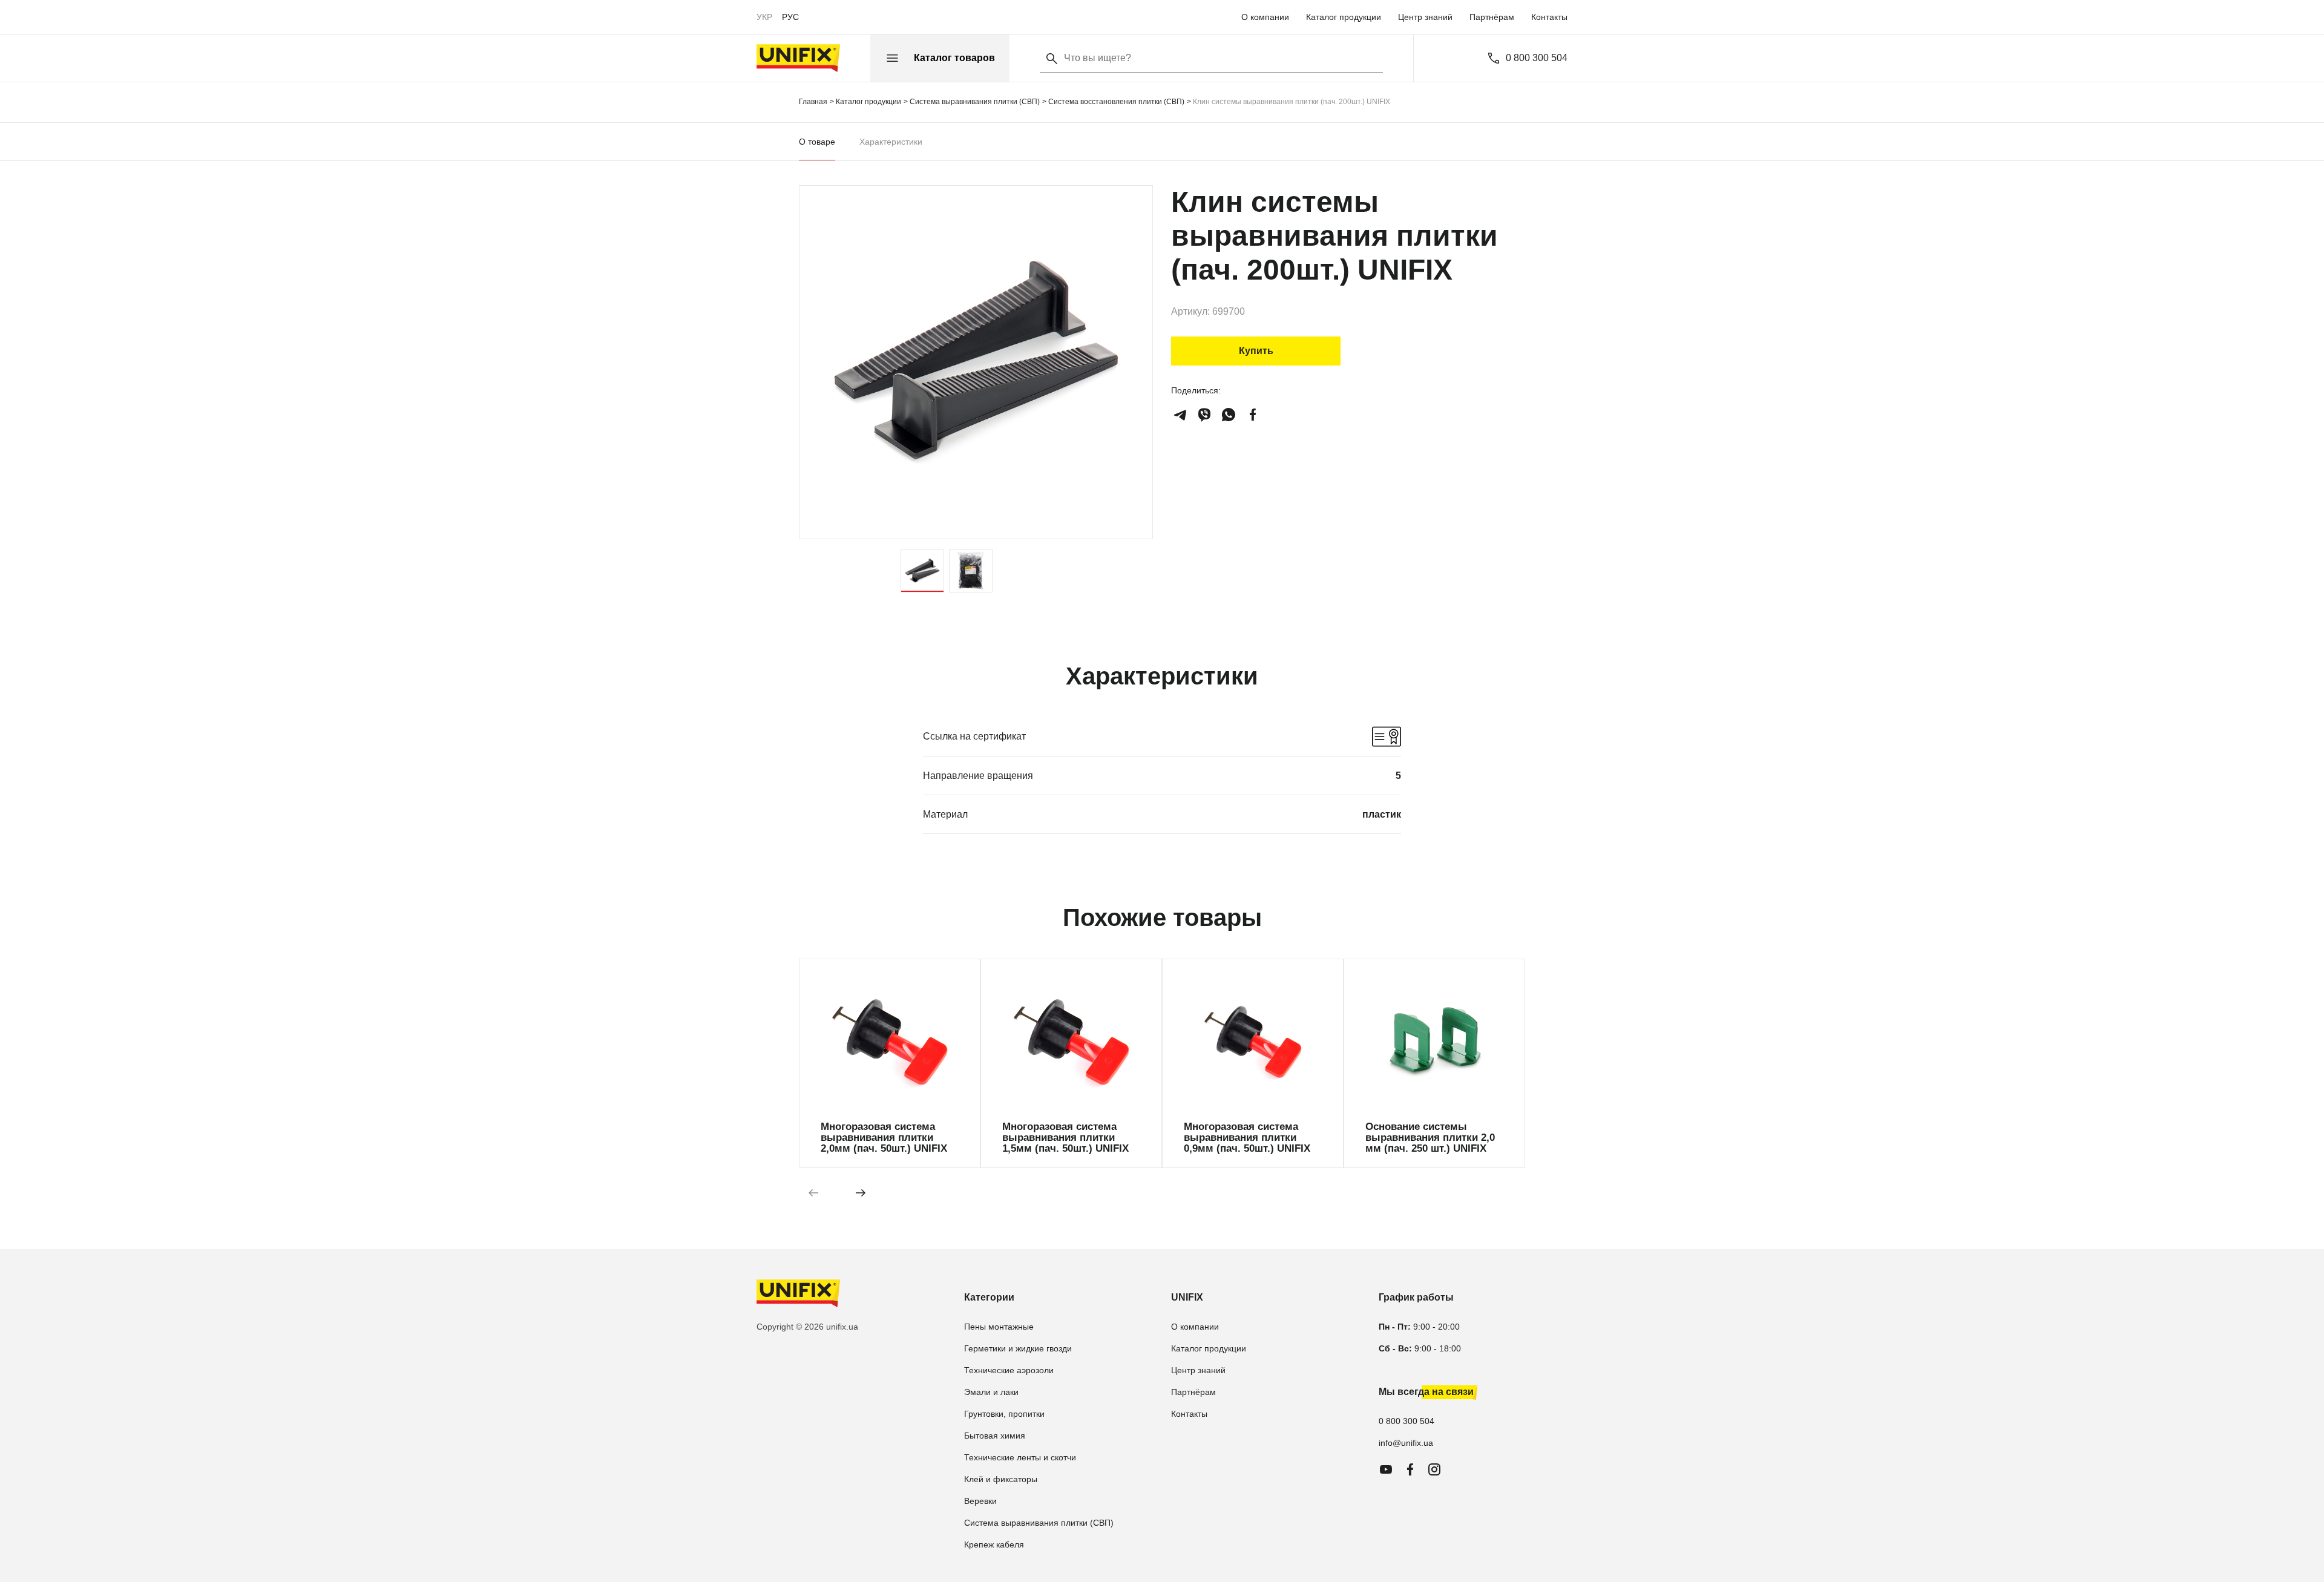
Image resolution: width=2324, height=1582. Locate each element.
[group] (890, 1063)
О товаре (817, 142)
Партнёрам (1492, 17)
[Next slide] (861, 1192)
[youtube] (1386, 1469)
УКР (764, 17)
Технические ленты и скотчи (1020, 1457)
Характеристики (891, 142)
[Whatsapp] (1229, 415)
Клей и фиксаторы (1001, 1479)
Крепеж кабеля (994, 1544)
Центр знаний (1425, 17)
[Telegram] (1180, 415)
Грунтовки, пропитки (1004, 1414)
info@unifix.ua (1406, 1443)
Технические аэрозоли (1009, 1370)
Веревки (980, 1501)
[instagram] (1434, 1469)
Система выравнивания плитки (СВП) (1039, 1523)
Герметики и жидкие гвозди (1018, 1348)
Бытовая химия (995, 1436)
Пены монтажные (999, 1327)
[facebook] (1253, 415)
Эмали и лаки (991, 1392)
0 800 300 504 (1537, 58)
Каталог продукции (1344, 17)
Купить (1256, 351)
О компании (1265, 17)
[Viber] (1204, 415)
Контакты (1549, 17)
